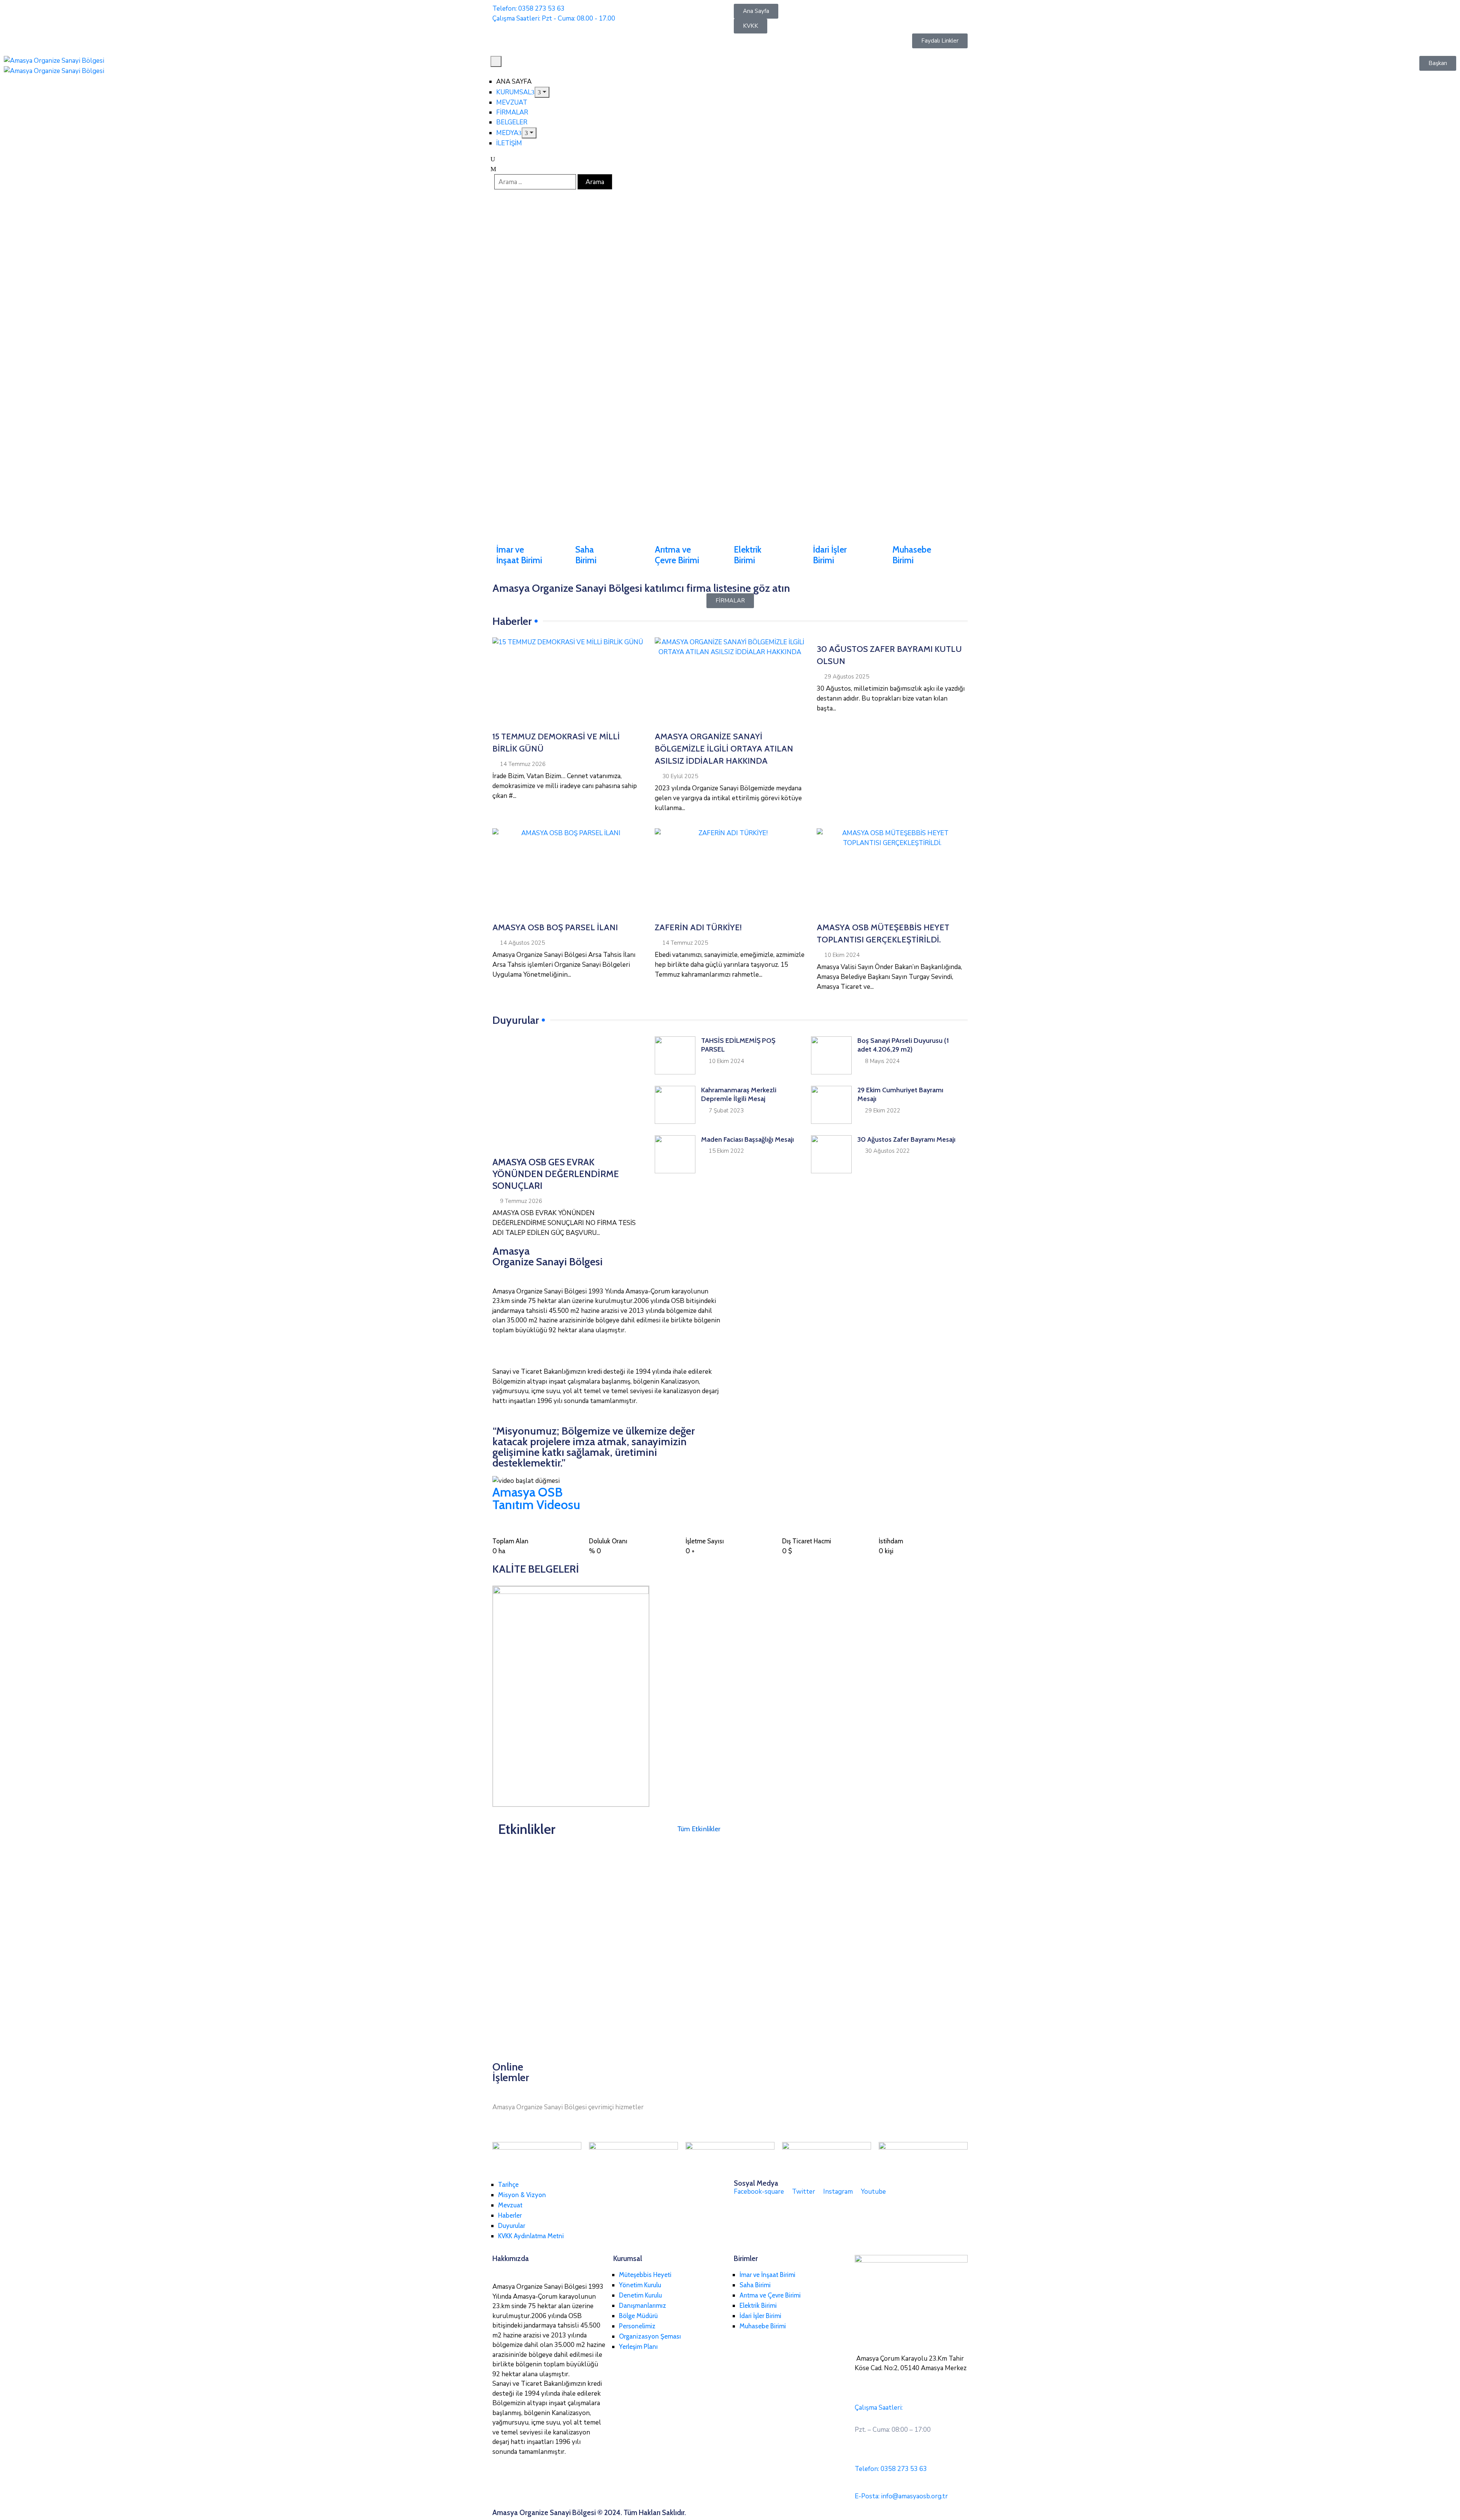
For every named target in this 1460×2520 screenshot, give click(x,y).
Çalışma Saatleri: (879, 2408)
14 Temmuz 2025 (685, 943)
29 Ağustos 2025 (847, 677)
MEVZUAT (512, 102)
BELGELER (512, 122)
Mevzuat (510, 2205)
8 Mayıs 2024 (882, 1061)
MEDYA (507, 133)
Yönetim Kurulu (640, 2285)
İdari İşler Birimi (830, 555)
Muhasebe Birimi (912, 555)
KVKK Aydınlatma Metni (531, 2236)
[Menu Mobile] (496, 61)
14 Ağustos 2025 (522, 943)
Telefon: (891, 2469)
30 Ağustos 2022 (887, 1151)
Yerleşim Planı (638, 2347)
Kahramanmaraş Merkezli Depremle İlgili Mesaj (739, 1094)
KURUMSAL (514, 92)
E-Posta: (901, 2496)
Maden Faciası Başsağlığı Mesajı (747, 1139)
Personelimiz (637, 2326)
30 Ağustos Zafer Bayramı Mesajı (906, 1139)
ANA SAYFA (514, 82)
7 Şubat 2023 (726, 1111)
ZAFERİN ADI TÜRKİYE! (698, 927)
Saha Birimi (586, 555)
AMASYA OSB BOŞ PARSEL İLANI (555, 927)
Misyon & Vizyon (522, 2195)
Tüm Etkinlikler (699, 1829)
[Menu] (542, 92)
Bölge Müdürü (638, 2316)
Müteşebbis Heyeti (645, 2275)
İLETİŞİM (509, 143)
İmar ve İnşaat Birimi (519, 555)
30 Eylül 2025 (680, 776)
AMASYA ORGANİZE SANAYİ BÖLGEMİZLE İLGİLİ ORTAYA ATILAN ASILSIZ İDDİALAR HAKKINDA (724, 749)
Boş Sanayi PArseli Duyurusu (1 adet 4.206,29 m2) (903, 1045)
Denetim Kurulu (640, 2295)
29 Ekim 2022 (883, 1111)
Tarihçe (508, 2185)
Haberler (510, 2215)
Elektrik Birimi (748, 555)
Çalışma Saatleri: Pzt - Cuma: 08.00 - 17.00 (554, 18)
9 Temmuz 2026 (521, 1201)
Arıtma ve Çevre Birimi (677, 555)
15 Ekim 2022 (726, 1151)
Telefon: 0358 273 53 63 (528, 9)
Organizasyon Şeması (650, 2336)
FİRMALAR (512, 112)
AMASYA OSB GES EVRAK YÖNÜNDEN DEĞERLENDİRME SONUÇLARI (556, 1174)
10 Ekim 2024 (842, 955)
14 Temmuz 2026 (523, 764)
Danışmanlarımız (643, 2305)
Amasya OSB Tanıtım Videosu (536, 1498)
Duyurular (512, 2226)
